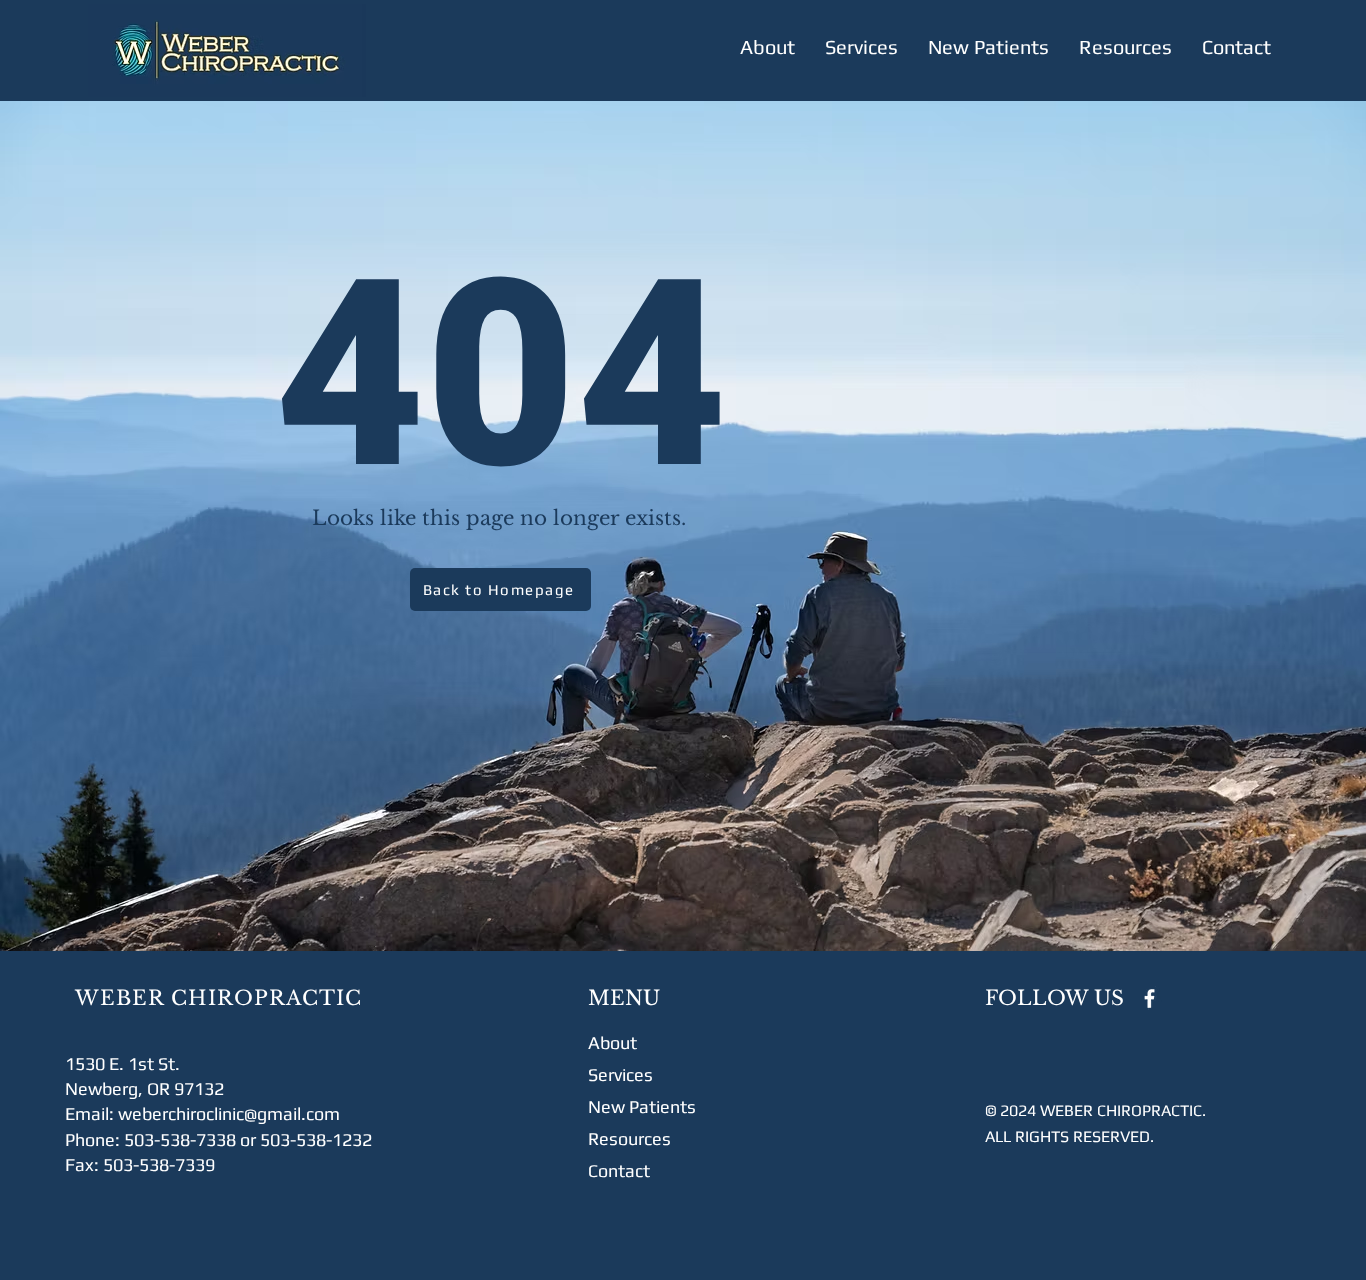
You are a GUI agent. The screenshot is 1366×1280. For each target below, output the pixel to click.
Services (620, 1074)
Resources (629, 1138)
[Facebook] (1149, 998)
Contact (619, 1170)
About (612, 1042)
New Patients (642, 1106)
